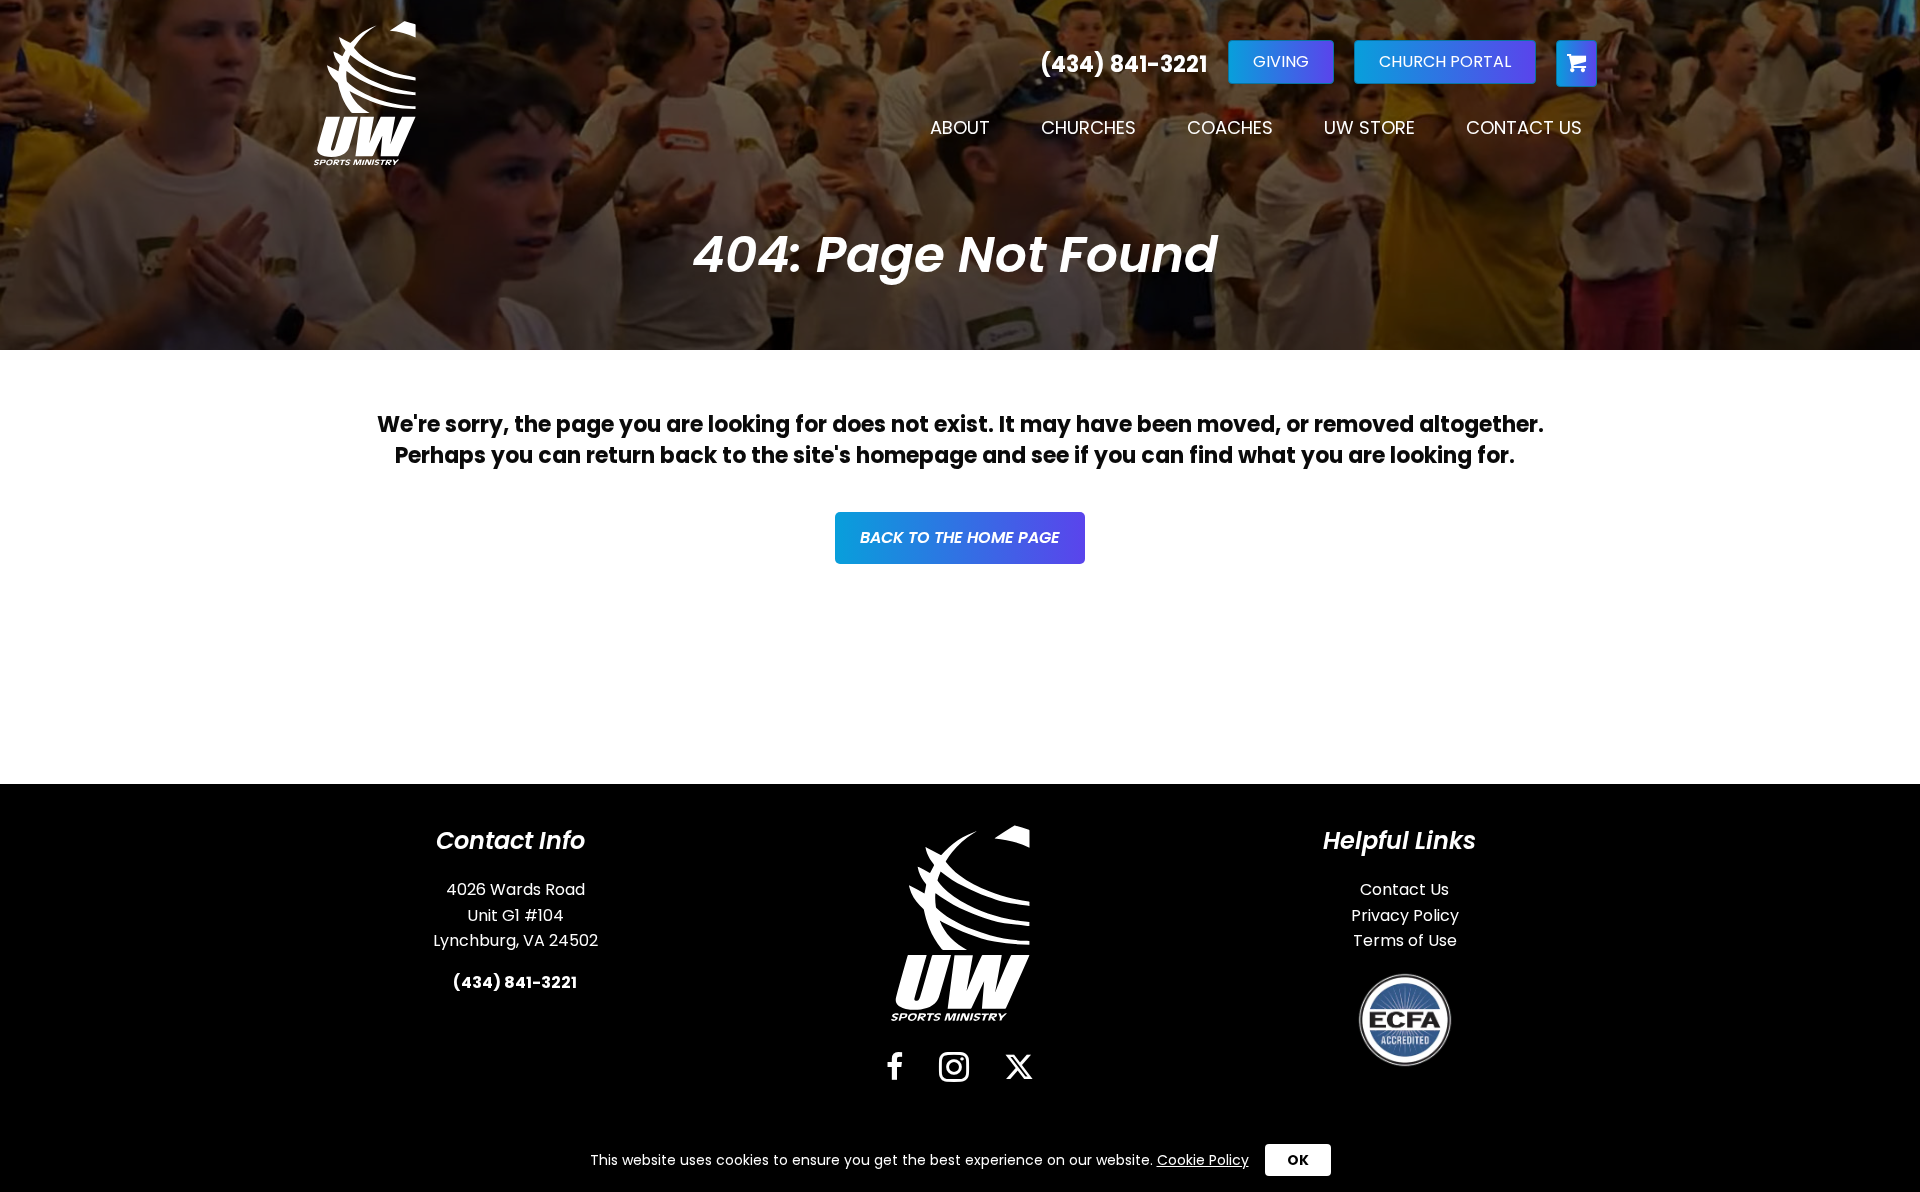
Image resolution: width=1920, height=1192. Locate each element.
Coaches (1230, 127)
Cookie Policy (1203, 1160)
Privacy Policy (1405, 915)
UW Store (1369, 127)
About (960, 127)
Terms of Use (1405, 940)
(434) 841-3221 (515, 982)
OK (1298, 1160)
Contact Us (1524, 127)
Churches (1088, 127)
